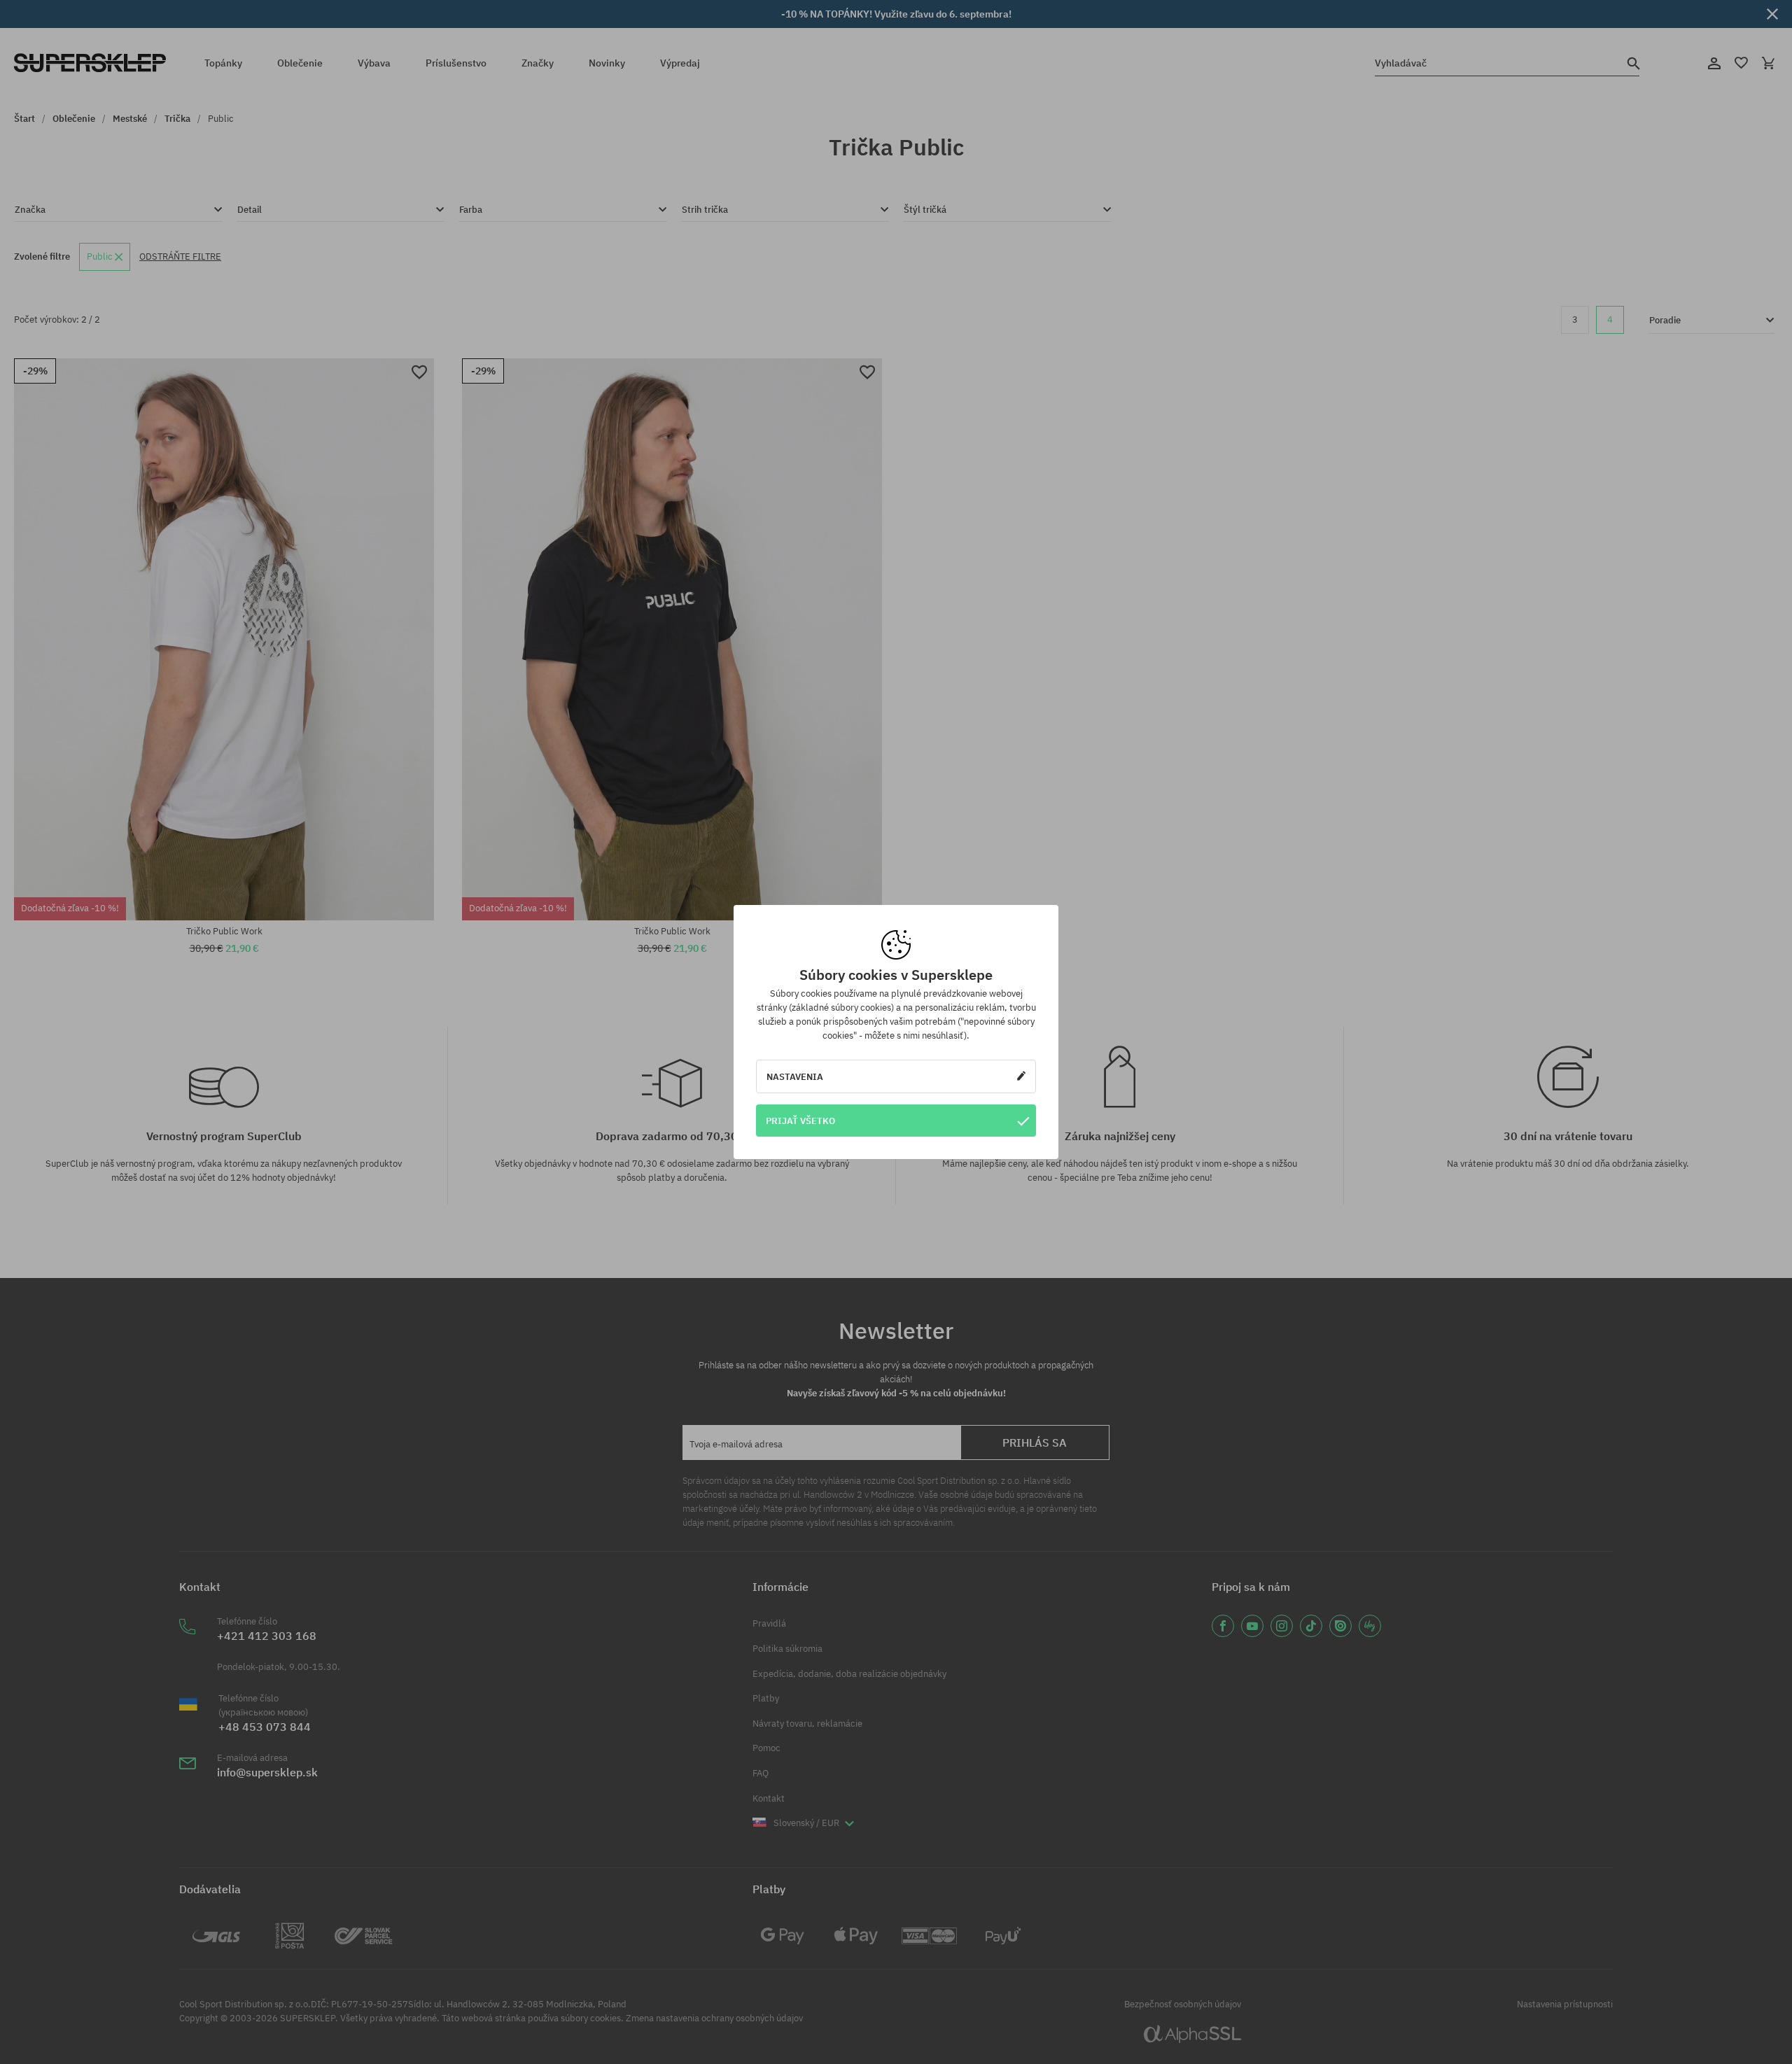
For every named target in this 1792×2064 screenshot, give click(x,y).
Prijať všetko (800, 1121)
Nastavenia (795, 1076)
